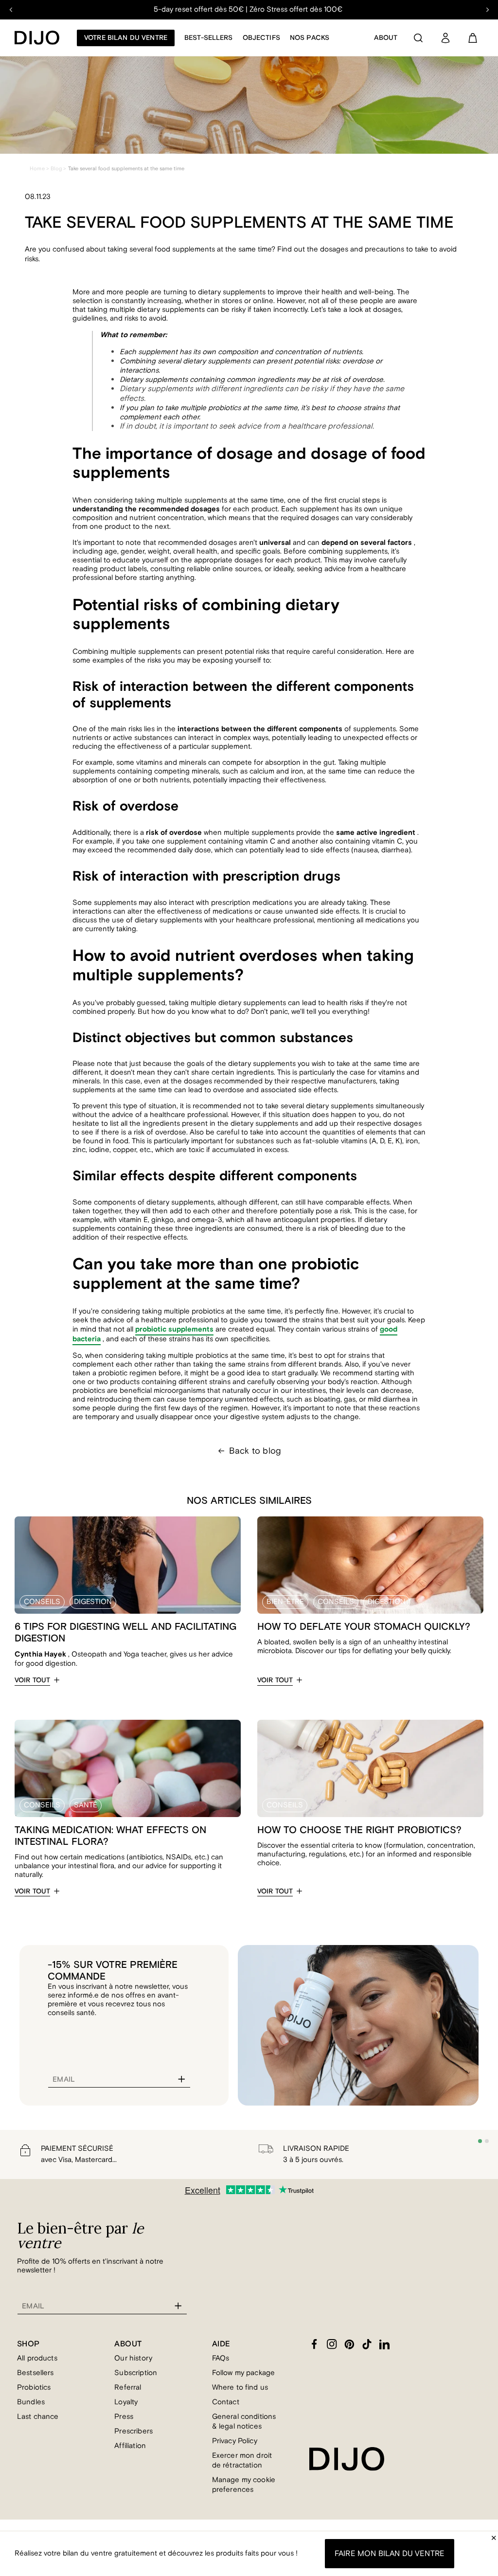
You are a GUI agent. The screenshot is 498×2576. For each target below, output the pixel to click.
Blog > (59, 169)
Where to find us (240, 2387)
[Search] (418, 38)
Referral (128, 2387)
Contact (226, 2402)
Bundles (31, 2402)
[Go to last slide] (11, 10)
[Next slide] (487, 10)
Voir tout (32, 1680)
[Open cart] (473, 38)
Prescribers (133, 2431)
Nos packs (310, 38)
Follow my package (244, 2373)
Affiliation (130, 2446)
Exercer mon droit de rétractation (242, 2460)
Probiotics (34, 2387)
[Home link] (37, 38)
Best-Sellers (209, 38)
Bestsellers (36, 2373)
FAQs (221, 2358)
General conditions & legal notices (244, 2422)
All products (37, 2358)
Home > (39, 169)
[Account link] (445, 38)
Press (124, 2417)
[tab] (480, 2141)
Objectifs (261, 38)
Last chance (38, 2417)
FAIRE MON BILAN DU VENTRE (390, 2554)
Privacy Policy (235, 2441)
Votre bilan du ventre (126, 38)
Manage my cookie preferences (244, 2485)
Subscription (136, 2373)
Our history (133, 2358)
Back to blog (255, 1451)
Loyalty (126, 2402)
